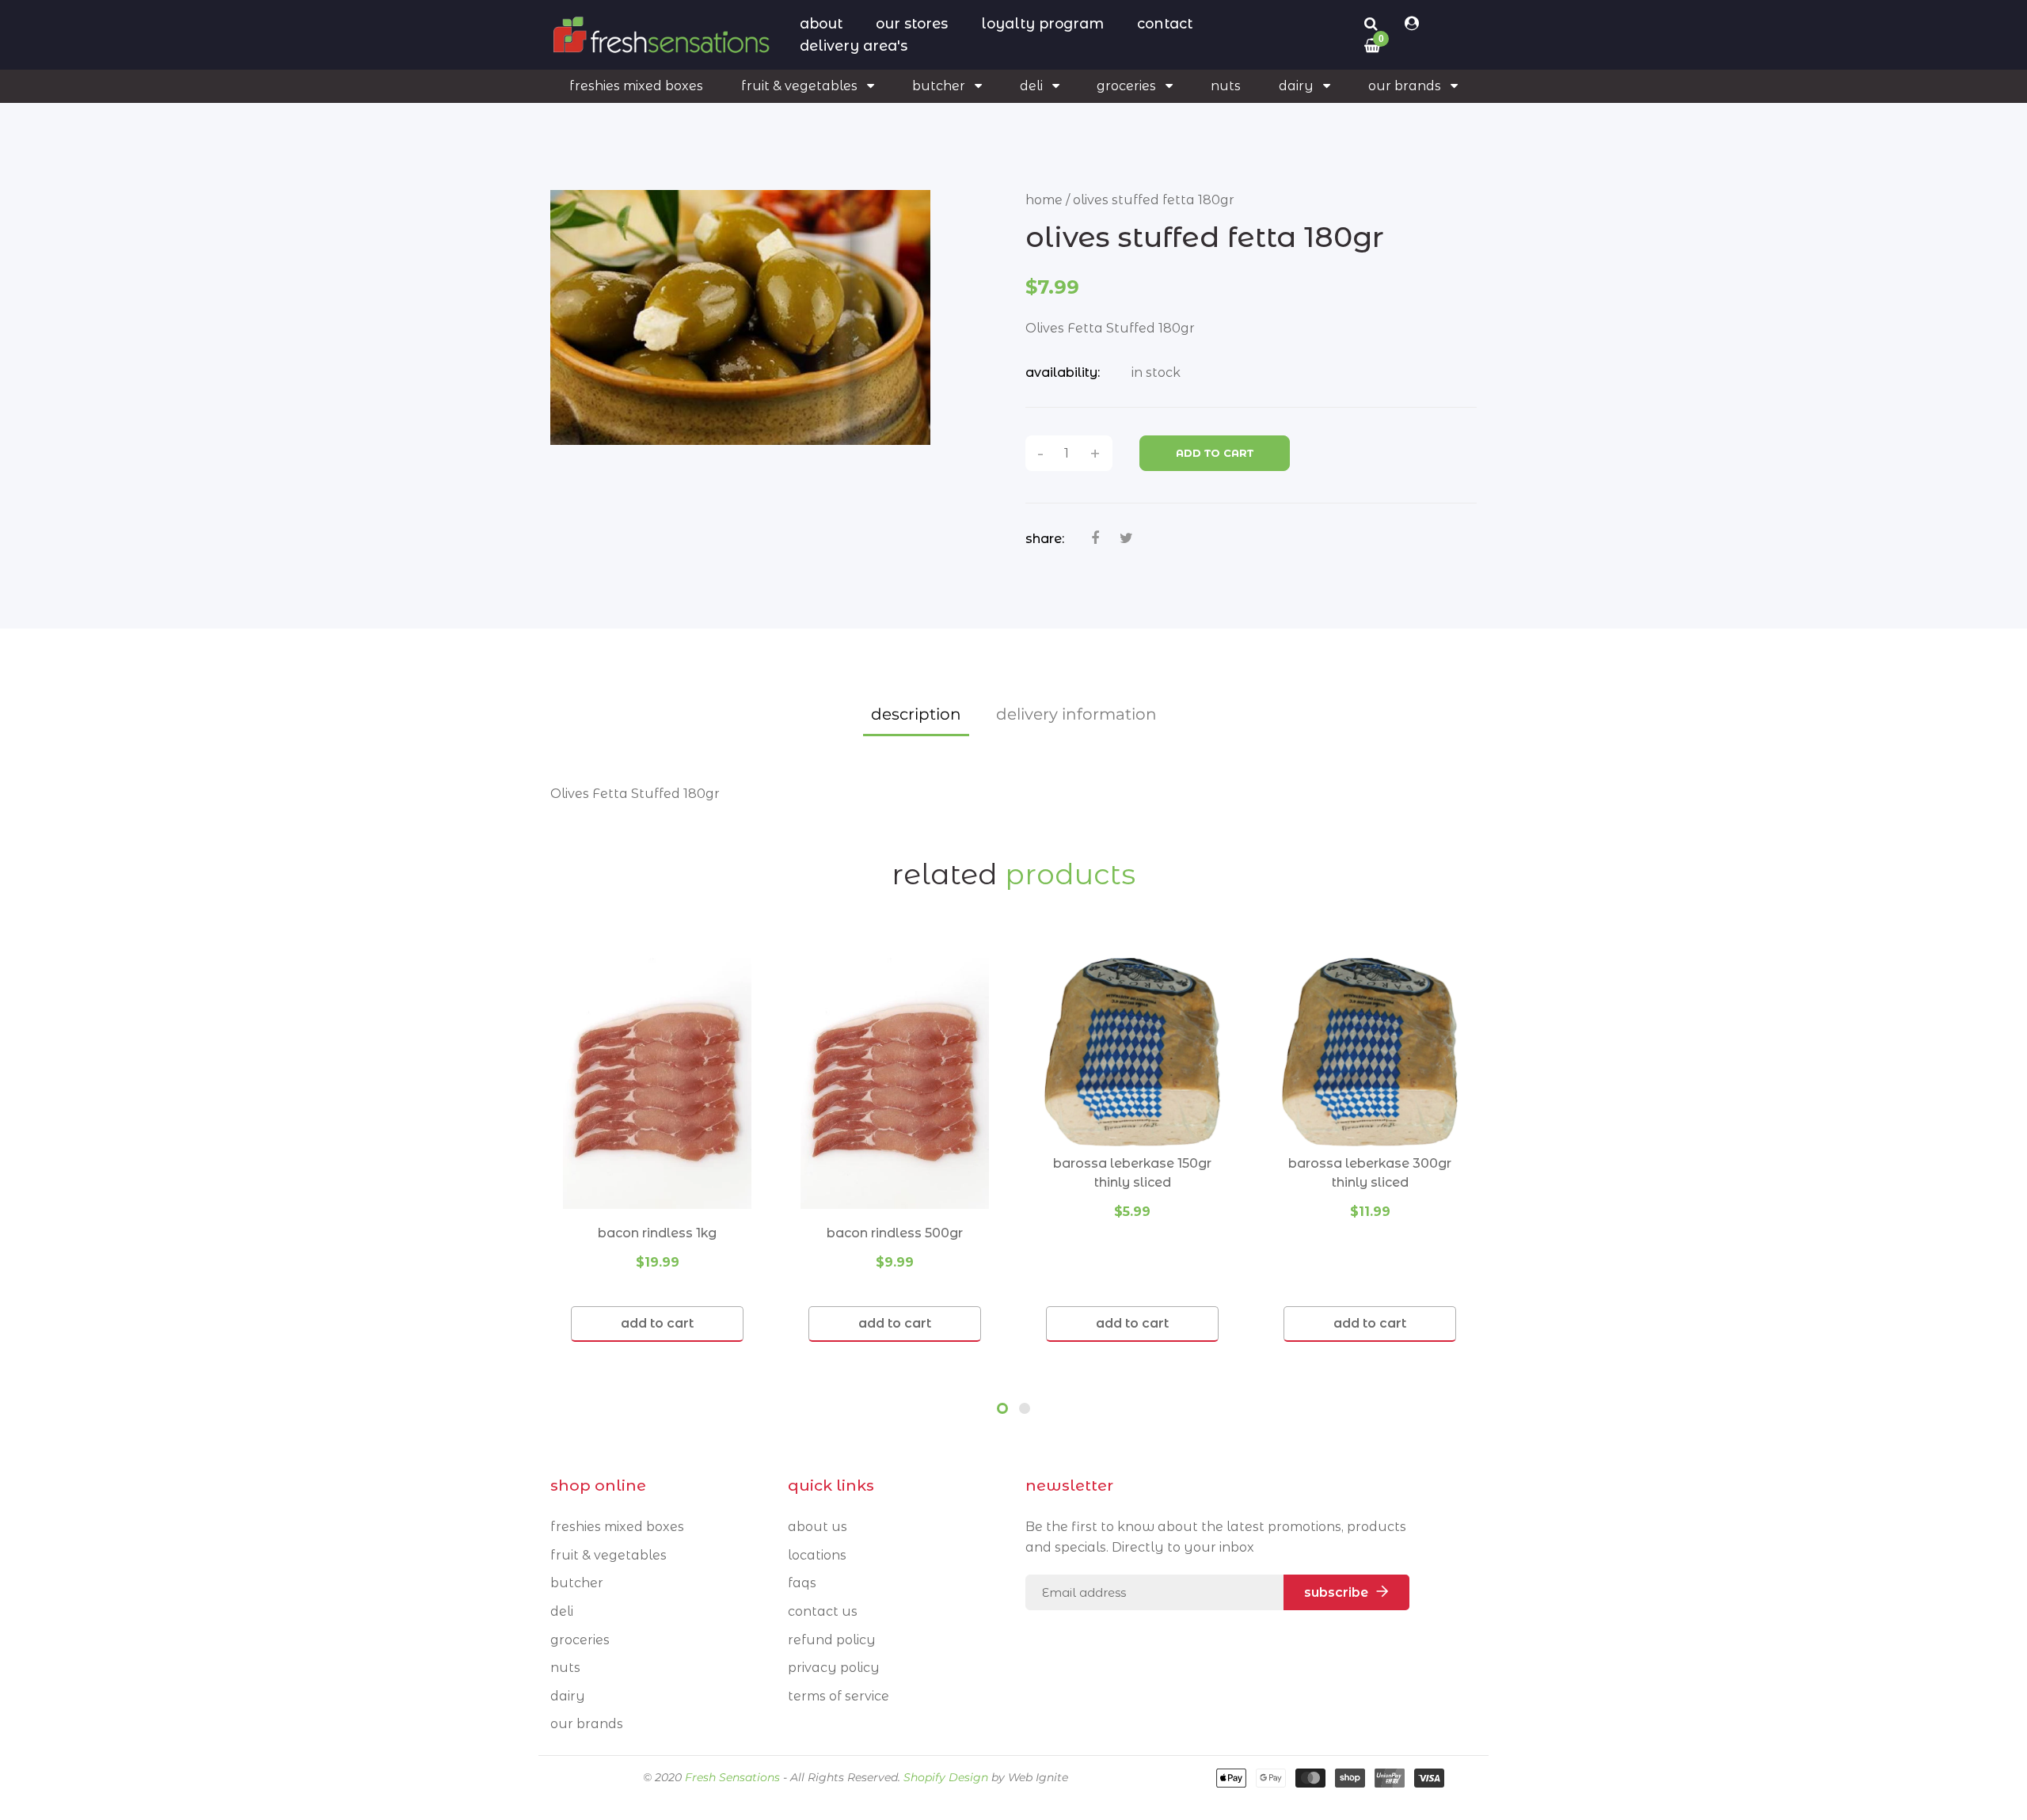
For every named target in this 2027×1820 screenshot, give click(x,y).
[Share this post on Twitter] (1126, 538)
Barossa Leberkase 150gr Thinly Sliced (1132, 1173)
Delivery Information (1076, 714)
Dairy (568, 1696)
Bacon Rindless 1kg (657, 1233)
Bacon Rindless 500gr (895, 1233)
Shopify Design (946, 1777)
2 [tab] (1025, 1408)
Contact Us (823, 1611)
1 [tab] (1002, 1408)
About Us (818, 1527)
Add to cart (1215, 453)
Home (1044, 200)
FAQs (802, 1583)
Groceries (580, 1640)
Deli (562, 1611)
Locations (817, 1555)
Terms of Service (839, 1696)
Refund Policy (832, 1640)
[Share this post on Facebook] (1095, 538)
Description (916, 714)
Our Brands (587, 1724)
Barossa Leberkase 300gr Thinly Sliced (1370, 1173)
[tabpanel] (657, 1150)
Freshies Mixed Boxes (617, 1527)
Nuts (565, 1668)
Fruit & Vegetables (608, 1555)
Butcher (577, 1583)
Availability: (1063, 372)
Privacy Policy (834, 1668)
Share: (1045, 539)
